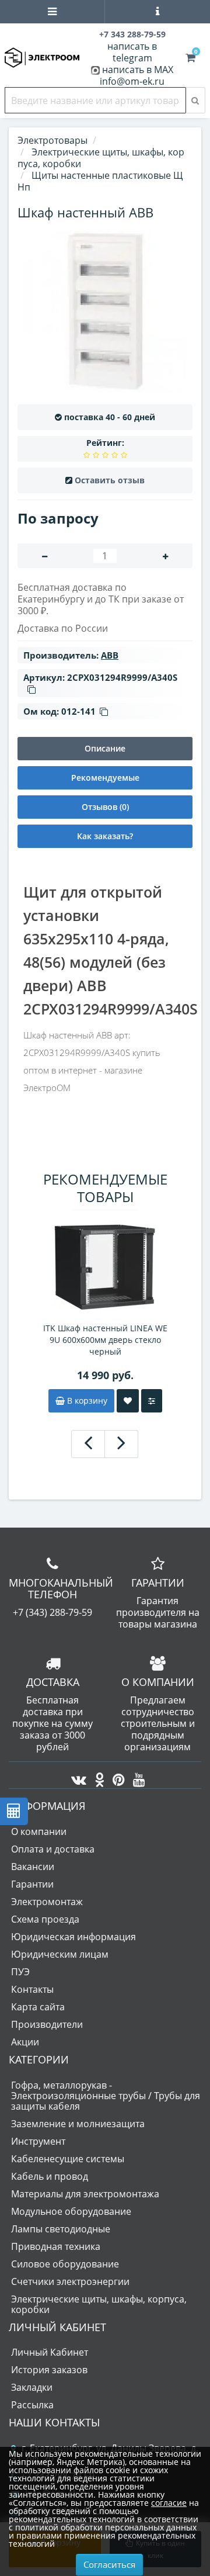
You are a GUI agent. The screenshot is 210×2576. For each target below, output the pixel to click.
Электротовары (52, 140)
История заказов (49, 2370)
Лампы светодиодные (61, 2229)
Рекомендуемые (105, 778)
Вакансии (33, 1867)
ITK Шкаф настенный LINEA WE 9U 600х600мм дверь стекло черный (105, 1340)
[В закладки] (128, 1401)
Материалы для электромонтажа (85, 2194)
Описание (105, 748)
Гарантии (32, 1884)
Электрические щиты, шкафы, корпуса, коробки (99, 2304)
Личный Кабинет (50, 2352)
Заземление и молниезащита (78, 2124)
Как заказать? (105, 836)
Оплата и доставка (53, 1849)
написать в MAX (138, 70)
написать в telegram (132, 52)
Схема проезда (45, 1919)
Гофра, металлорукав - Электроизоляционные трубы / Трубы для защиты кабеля (106, 2096)
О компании (39, 1831)
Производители (47, 2024)
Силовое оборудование (65, 2264)
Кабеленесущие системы (68, 2159)
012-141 (78, 711)
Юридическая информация (73, 1937)
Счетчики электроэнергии (70, 2281)
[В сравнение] (152, 1401)
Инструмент (38, 2141)
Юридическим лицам (60, 1954)
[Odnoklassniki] (97, 1777)
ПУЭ (20, 1972)
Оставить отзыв (110, 480)
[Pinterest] (116, 1777)
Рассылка (32, 2405)
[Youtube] (136, 1777)
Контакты (32, 1989)
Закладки (32, 2387)
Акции (25, 2042)
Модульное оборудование (71, 2211)
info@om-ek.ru (132, 81)
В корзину (86, 1400)
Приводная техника (56, 2246)
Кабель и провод (50, 2176)
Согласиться (109, 2564)
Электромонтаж (47, 1902)
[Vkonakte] (76, 1777)
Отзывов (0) (105, 807)
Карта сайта (38, 2007)
